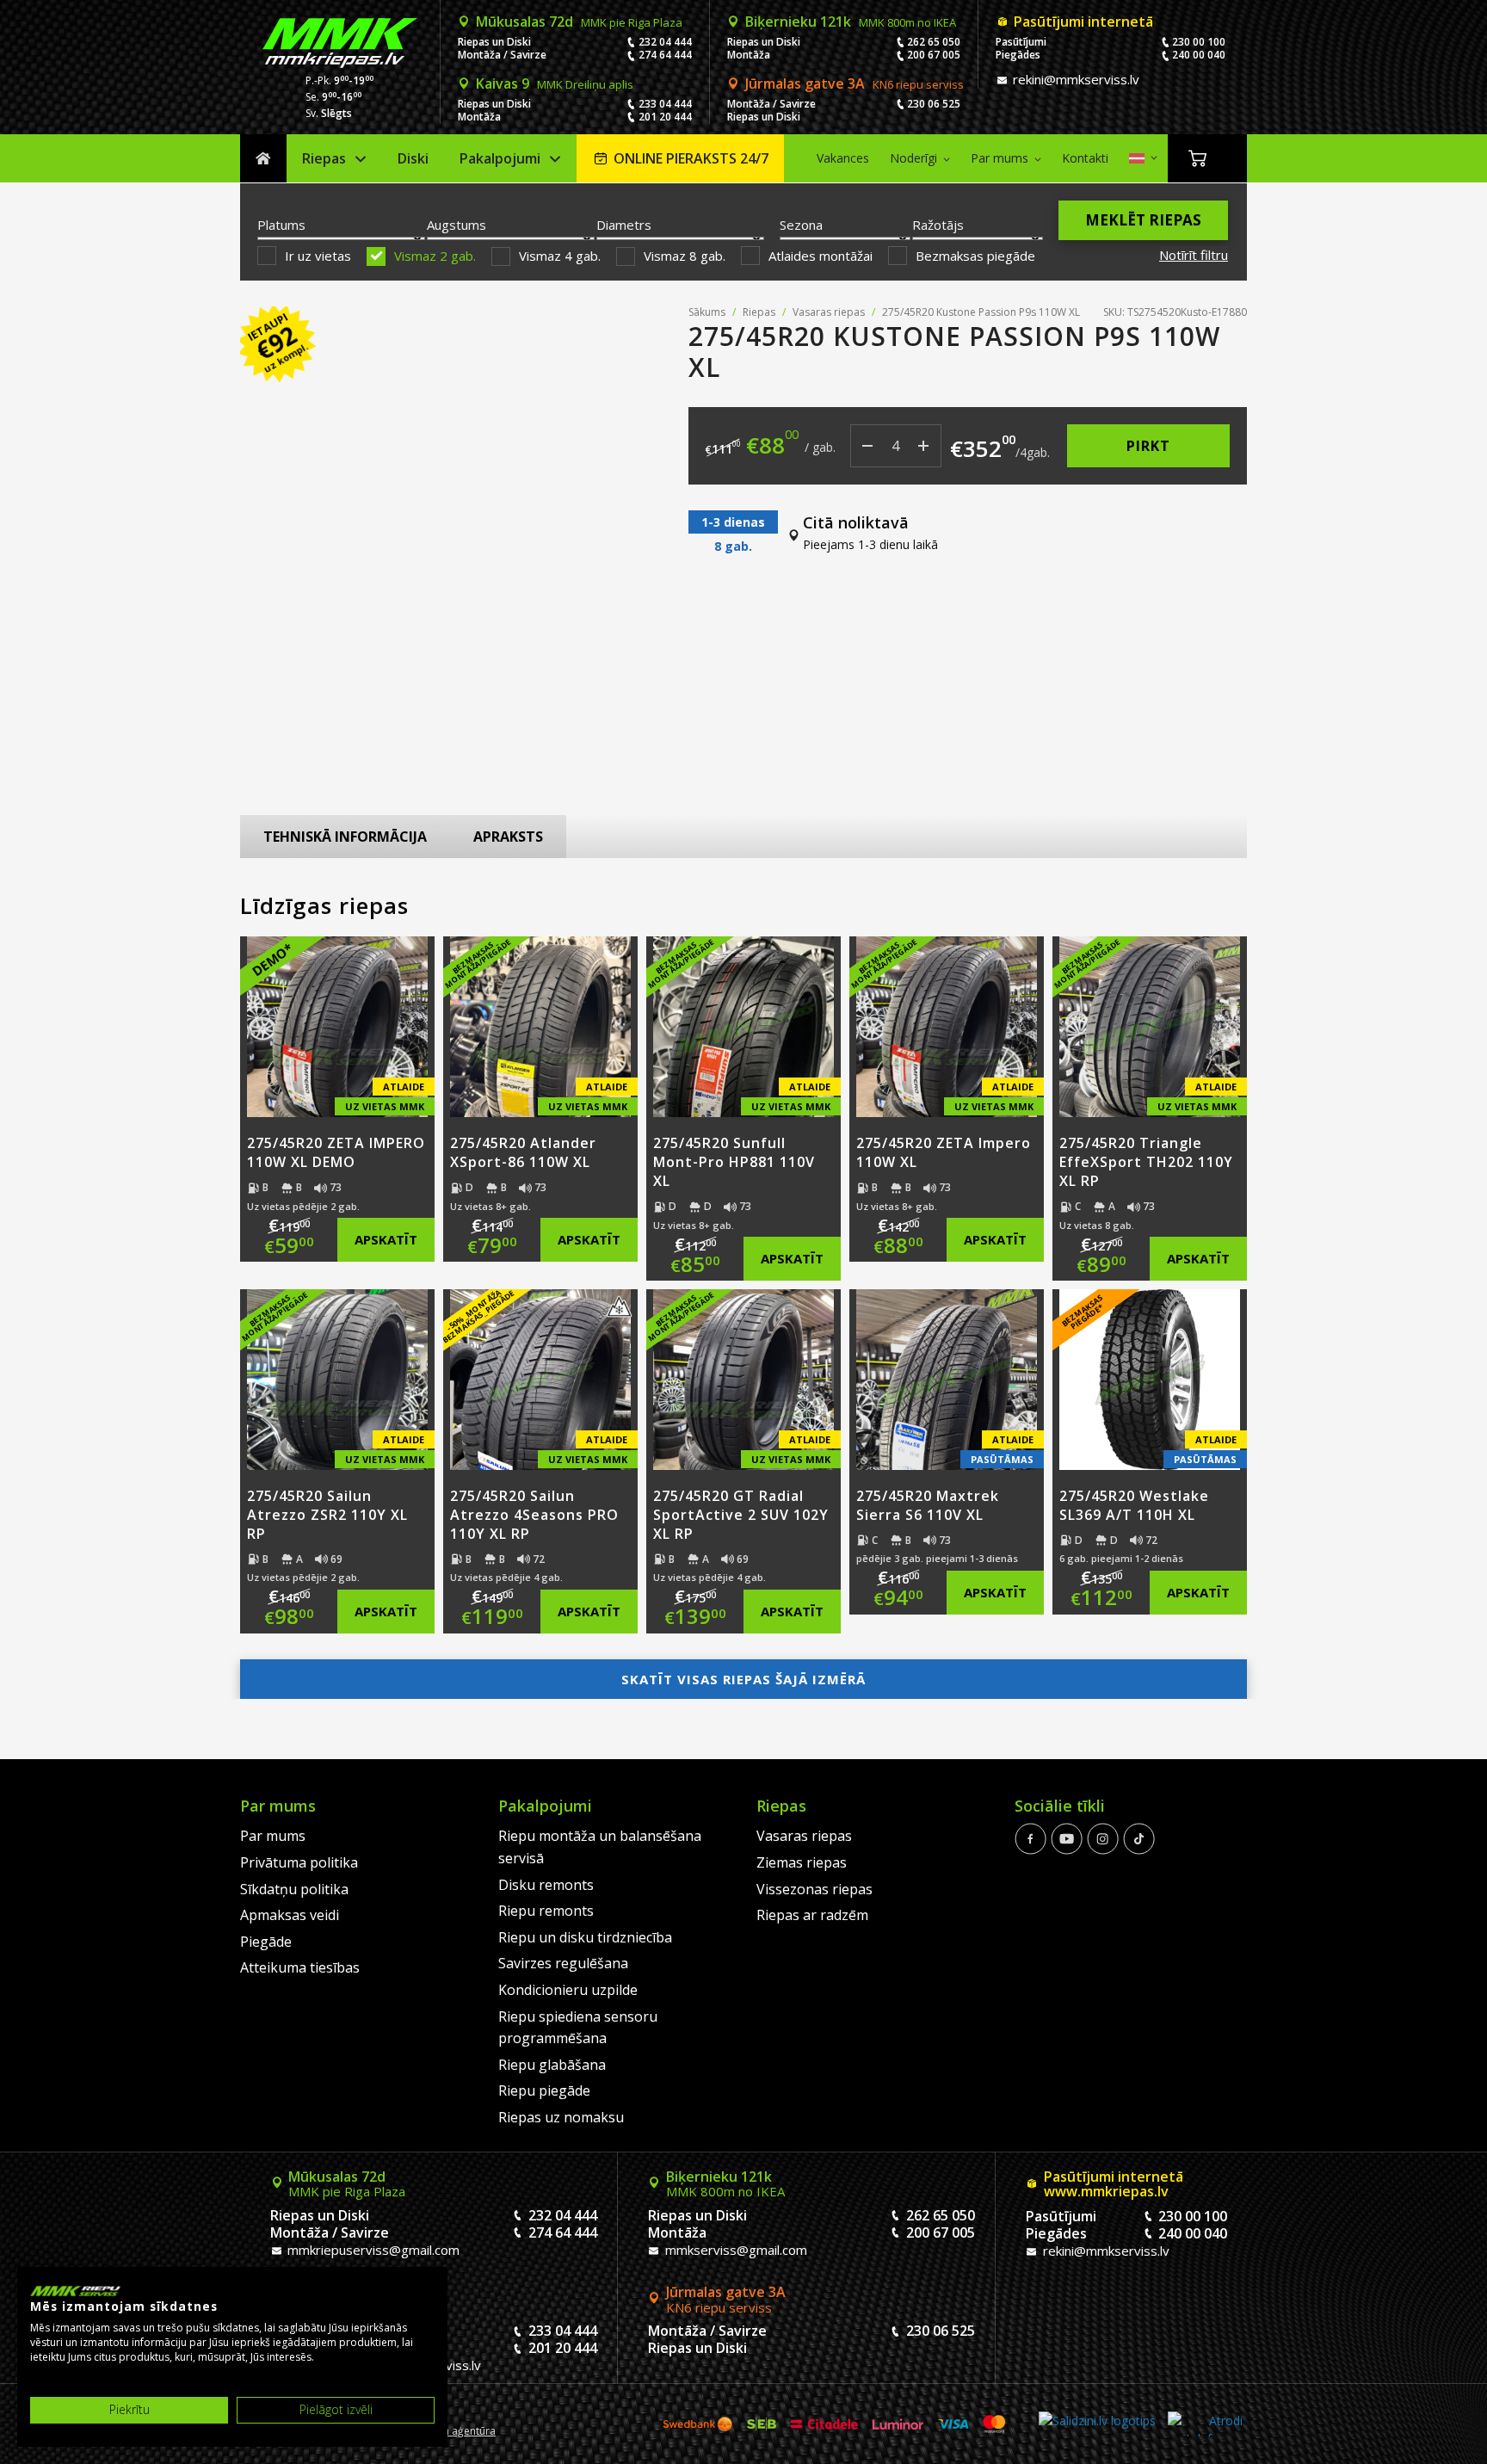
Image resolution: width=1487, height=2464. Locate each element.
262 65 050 (934, 42)
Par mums (1000, 158)
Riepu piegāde (544, 2090)
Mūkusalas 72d (579, 22)
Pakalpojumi (500, 158)
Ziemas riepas (802, 1862)
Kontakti (1085, 158)
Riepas (324, 158)
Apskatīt (386, 1239)
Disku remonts (546, 1885)
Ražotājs (938, 225)
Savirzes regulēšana (563, 1963)
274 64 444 (665, 55)
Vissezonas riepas (814, 1889)
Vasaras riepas (829, 312)
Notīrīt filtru (1194, 255)
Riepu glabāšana (552, 2065)
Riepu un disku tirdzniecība (585, 1937)
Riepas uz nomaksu (561, 2117)
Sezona (801, 225)
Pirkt (1148, 446)
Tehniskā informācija (345, 837)
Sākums (263, 159)
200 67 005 (934, 55)
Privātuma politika (299, 1862)
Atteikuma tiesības (300, 1967)
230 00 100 (1199, 42)
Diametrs (624, 225)
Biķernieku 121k (851, 22)
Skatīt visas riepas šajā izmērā (743, 1679)
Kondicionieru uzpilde (568, 1990)
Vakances (843, 158)
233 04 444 (665, 104)
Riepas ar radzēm (812, 1915)
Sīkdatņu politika (294, 1889)
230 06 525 (934, 104)
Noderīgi (913, 158)
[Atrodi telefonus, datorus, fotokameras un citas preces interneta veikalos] (1205, 2424)
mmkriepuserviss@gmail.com (372, 2250)
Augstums (457, 225)
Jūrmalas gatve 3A (855, 83)
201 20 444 (665, 117)
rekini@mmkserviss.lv (1074, 79)
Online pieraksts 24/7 (691, 158)
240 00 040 (1199, 55)
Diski (413, 158)
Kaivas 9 (555, 83)
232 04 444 (665, 42)
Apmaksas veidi (290, 1915)
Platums (281, 225)
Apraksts (508, 837)
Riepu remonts (546, 1911)
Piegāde (266, 1942)
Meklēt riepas (1143, 220)
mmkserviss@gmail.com (734, 2250)
